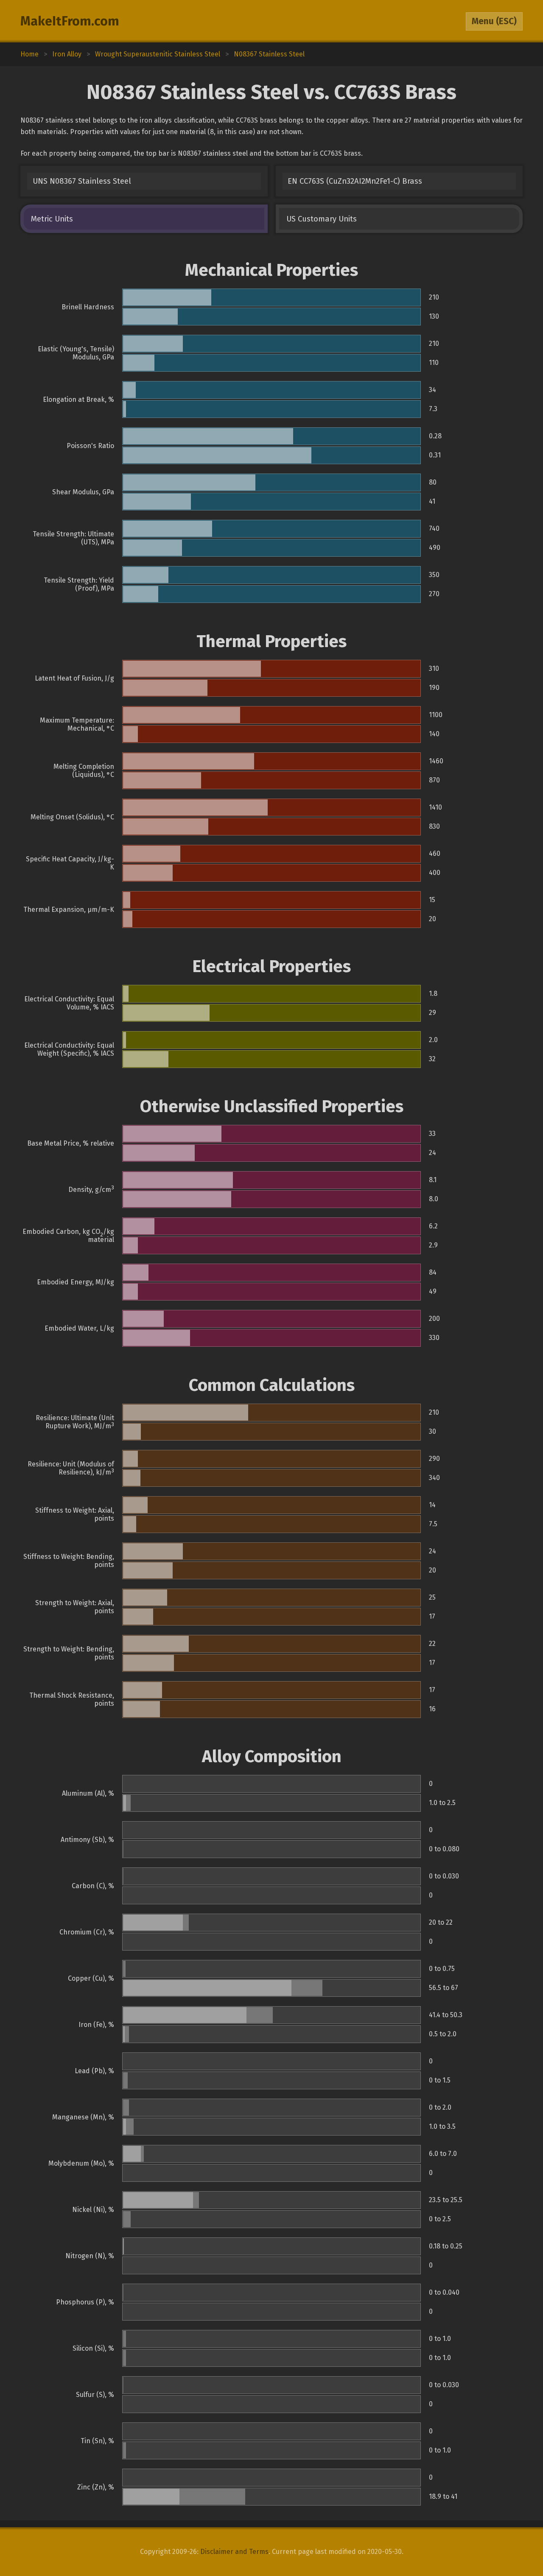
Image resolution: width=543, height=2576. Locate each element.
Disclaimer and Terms (234, 2552)
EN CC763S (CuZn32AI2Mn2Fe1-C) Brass (355, 181)
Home (29, 54)
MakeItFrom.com (70, 21)
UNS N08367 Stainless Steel (82, 181)
